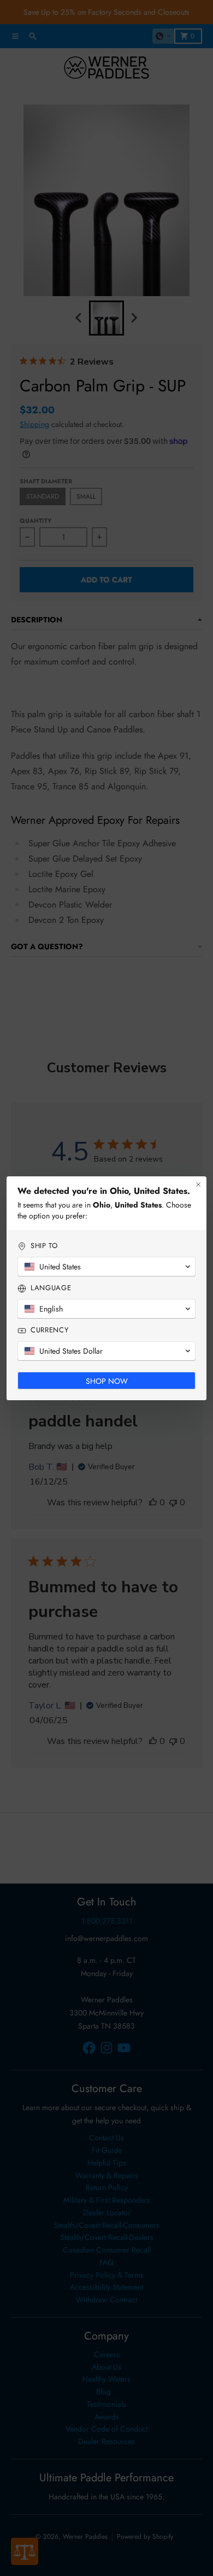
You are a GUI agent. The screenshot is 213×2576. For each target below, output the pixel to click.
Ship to (44, 1246)
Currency (49, 1330)
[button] (106, 1267)
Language (51, 1288)
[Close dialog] (198, 1185)
